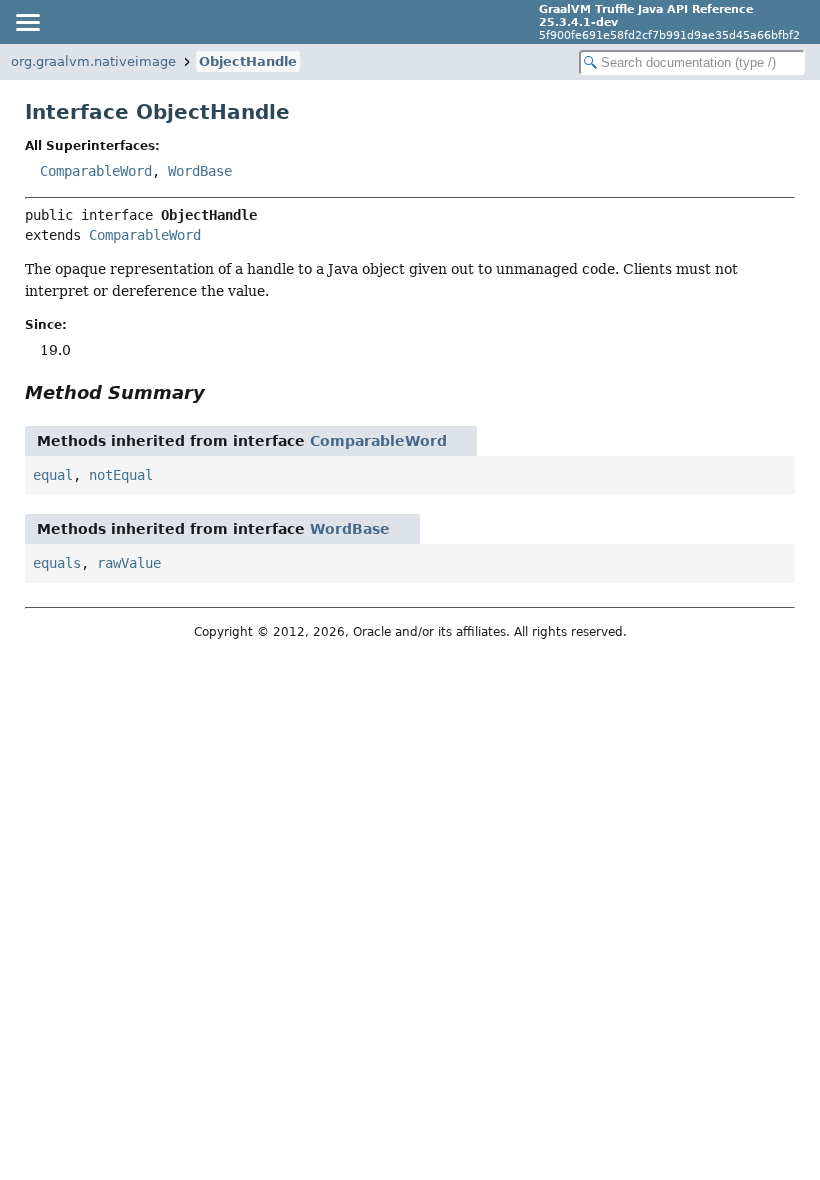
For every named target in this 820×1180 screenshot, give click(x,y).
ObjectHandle (248, 61)
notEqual (121, 475)
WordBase (200, 171)
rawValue (129, 563)
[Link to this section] (219, 392)
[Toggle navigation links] (27, 22)
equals (57, 563)
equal (53, 475)
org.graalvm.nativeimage (93, 61)
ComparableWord (96, 171)
